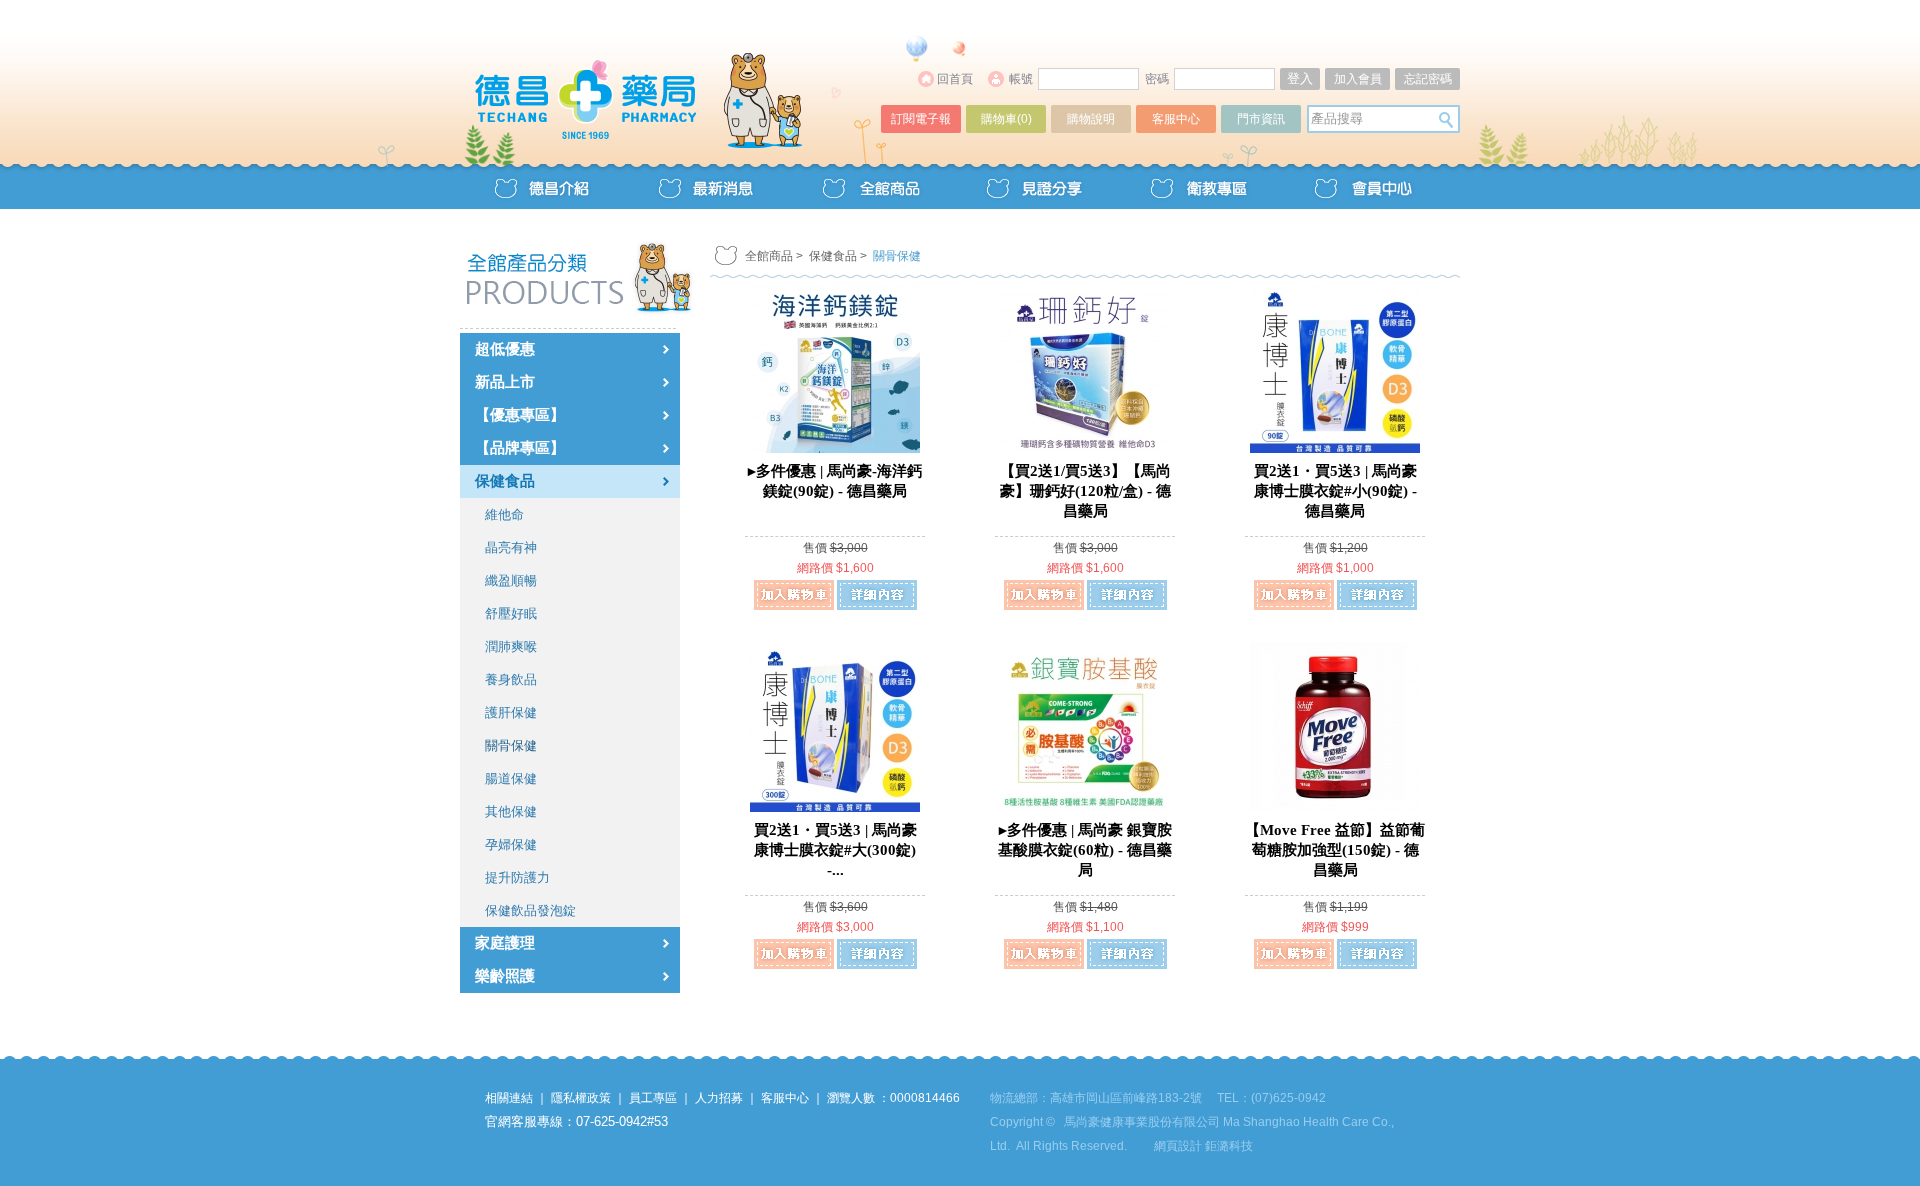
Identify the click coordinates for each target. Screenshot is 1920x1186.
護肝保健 (511, 712)
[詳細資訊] (877, 595)
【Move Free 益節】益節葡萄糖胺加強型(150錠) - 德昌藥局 (1335, 850)
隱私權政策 (581, 1098)
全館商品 (870, 186)
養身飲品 (511, 679)
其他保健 (511, 811)
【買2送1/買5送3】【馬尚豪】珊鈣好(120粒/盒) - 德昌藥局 (1085, 491)
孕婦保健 (511, 844)
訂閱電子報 (921, 119)
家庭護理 (505, 943)
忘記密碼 (1428, 79)
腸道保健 (511, 778)
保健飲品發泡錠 (530, 910)
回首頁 (955, 79)
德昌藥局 (672, 77)
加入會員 (1358, 79)
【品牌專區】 (520, 448)
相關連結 (509, 1098)
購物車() (1006, 119)
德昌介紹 (542, 186)
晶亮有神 (511, 547)
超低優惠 (505, 349)
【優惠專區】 (520, 415)
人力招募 (719, 1098)
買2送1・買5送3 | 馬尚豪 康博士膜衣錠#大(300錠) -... (835, 850)
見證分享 (1034, 186)
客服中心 (1176, 119)
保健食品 (505, 481)
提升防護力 (517, 877)
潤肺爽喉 (511, 646)
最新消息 (706, 186)
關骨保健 (511, 745)
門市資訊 (1261, 119)
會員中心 (1362, 186)
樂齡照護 (505, 976)
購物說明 (1091, 119)
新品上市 (505, 382)
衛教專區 (1198, 186)
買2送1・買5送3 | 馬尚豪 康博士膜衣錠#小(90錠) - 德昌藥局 (1335, 491)
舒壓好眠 (511, 613)
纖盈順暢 (511, 580)
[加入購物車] (794, 595)
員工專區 (653, 1098)
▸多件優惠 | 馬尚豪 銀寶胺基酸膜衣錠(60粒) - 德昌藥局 (1085, 850)
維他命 (504, 514)
